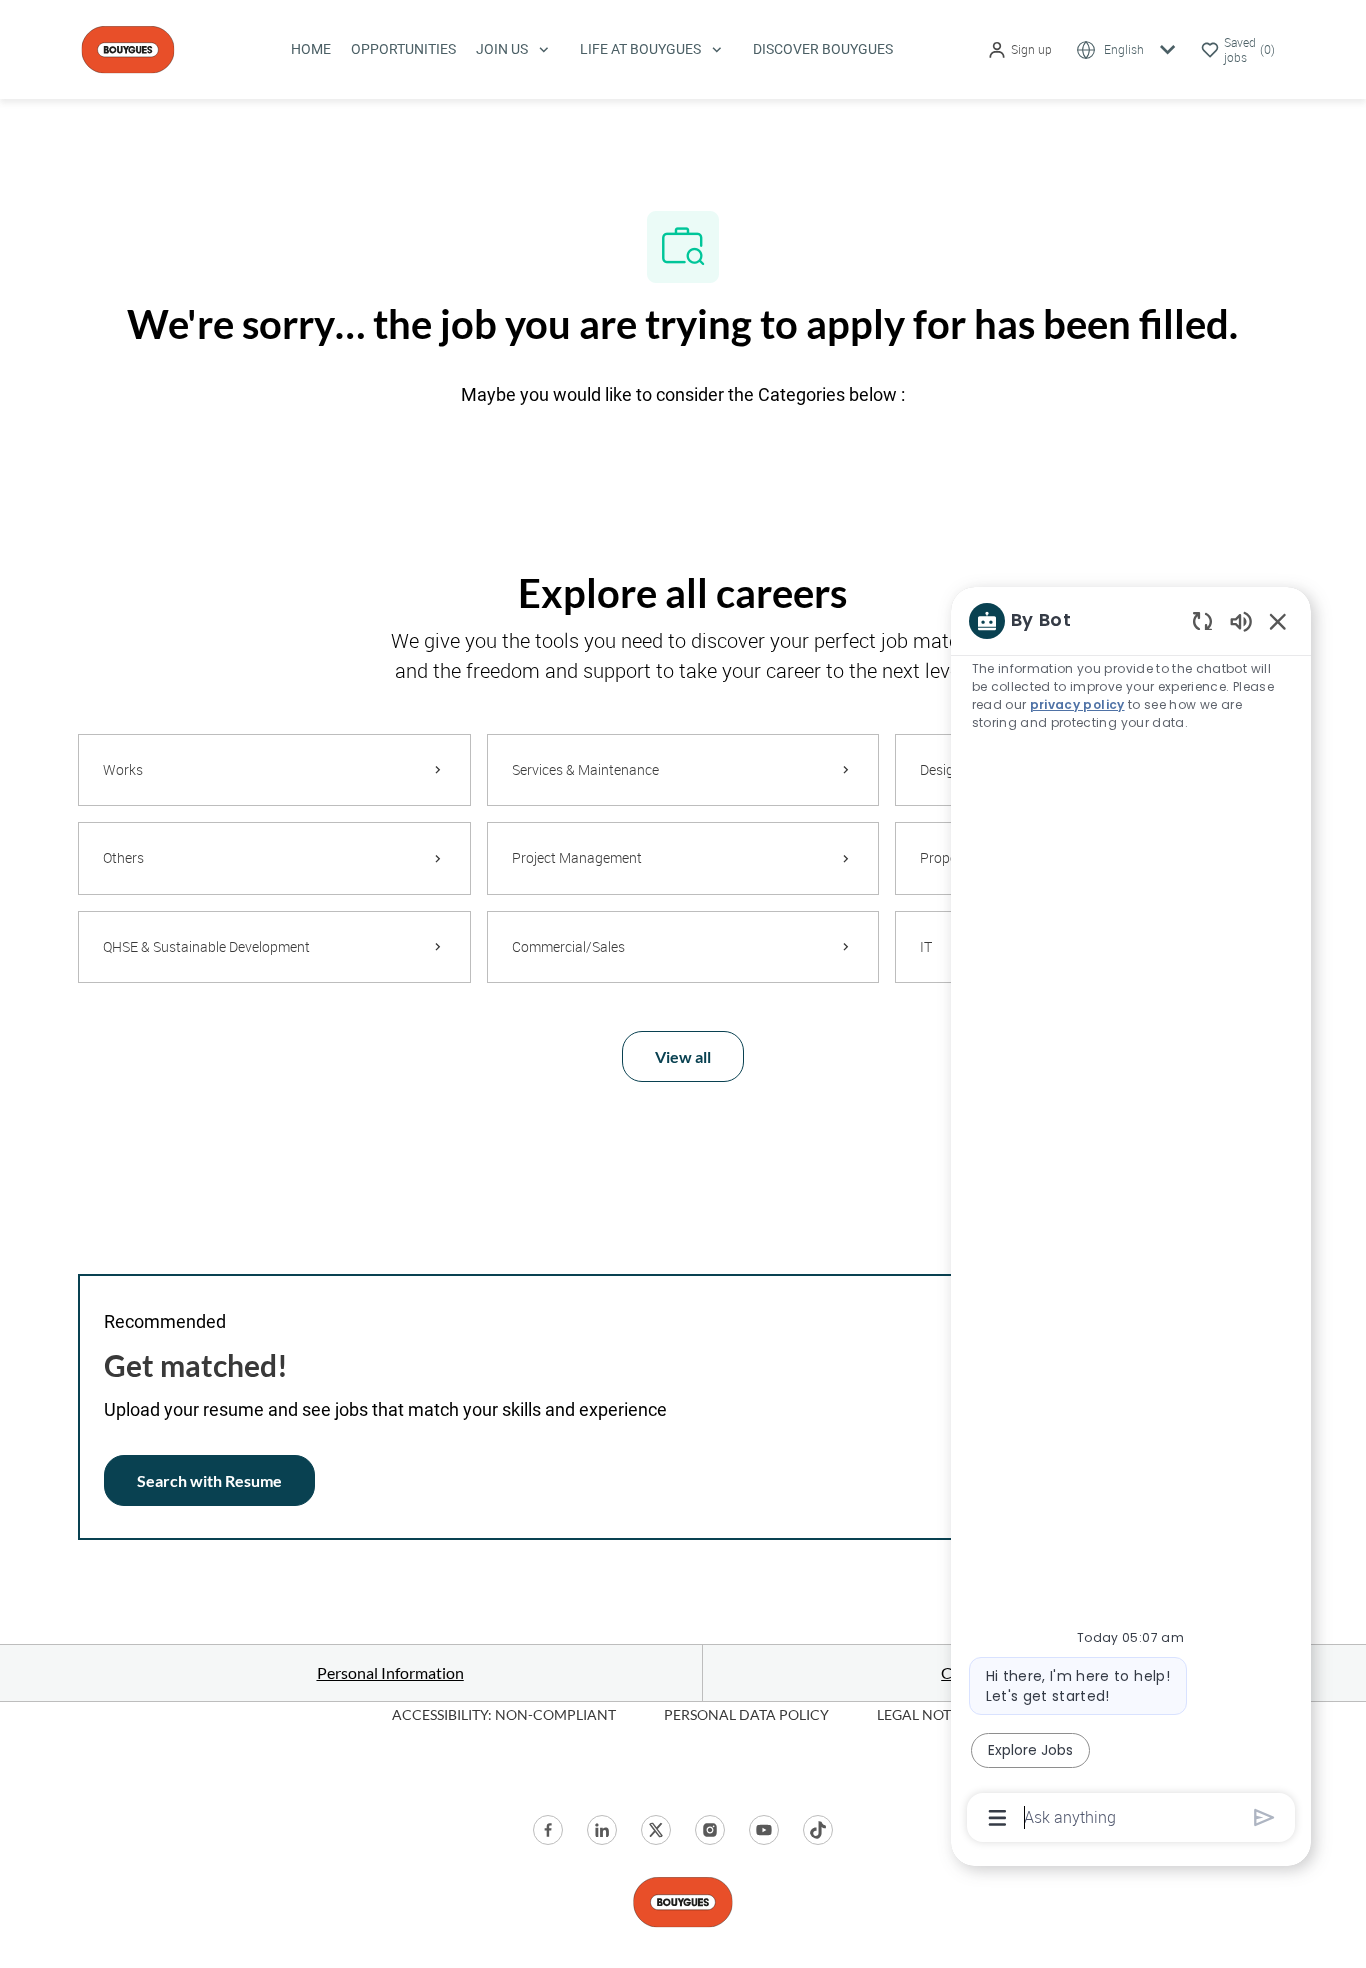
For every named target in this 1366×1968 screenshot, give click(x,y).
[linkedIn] (602, 1830)
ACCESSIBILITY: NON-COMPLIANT (504, 1714)
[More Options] (997, 1818)
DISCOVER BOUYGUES (823, 49)
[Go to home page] (128, 47)
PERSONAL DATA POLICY (746, 1714)
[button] (1019, 49)
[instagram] (710, 1830)
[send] (1264, 1817)
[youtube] (764, 1830)
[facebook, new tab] (548, 1830)
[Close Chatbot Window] (1278, 621)
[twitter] (656, 1830)
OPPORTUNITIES (403, 49)
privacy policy (1077, 704)
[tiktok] (818, 1830)
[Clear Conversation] (1202, 620)
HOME (311, 49)
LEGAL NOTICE (925, 1714)
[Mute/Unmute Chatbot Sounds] (1241, 620)
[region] (1131, 1217)
